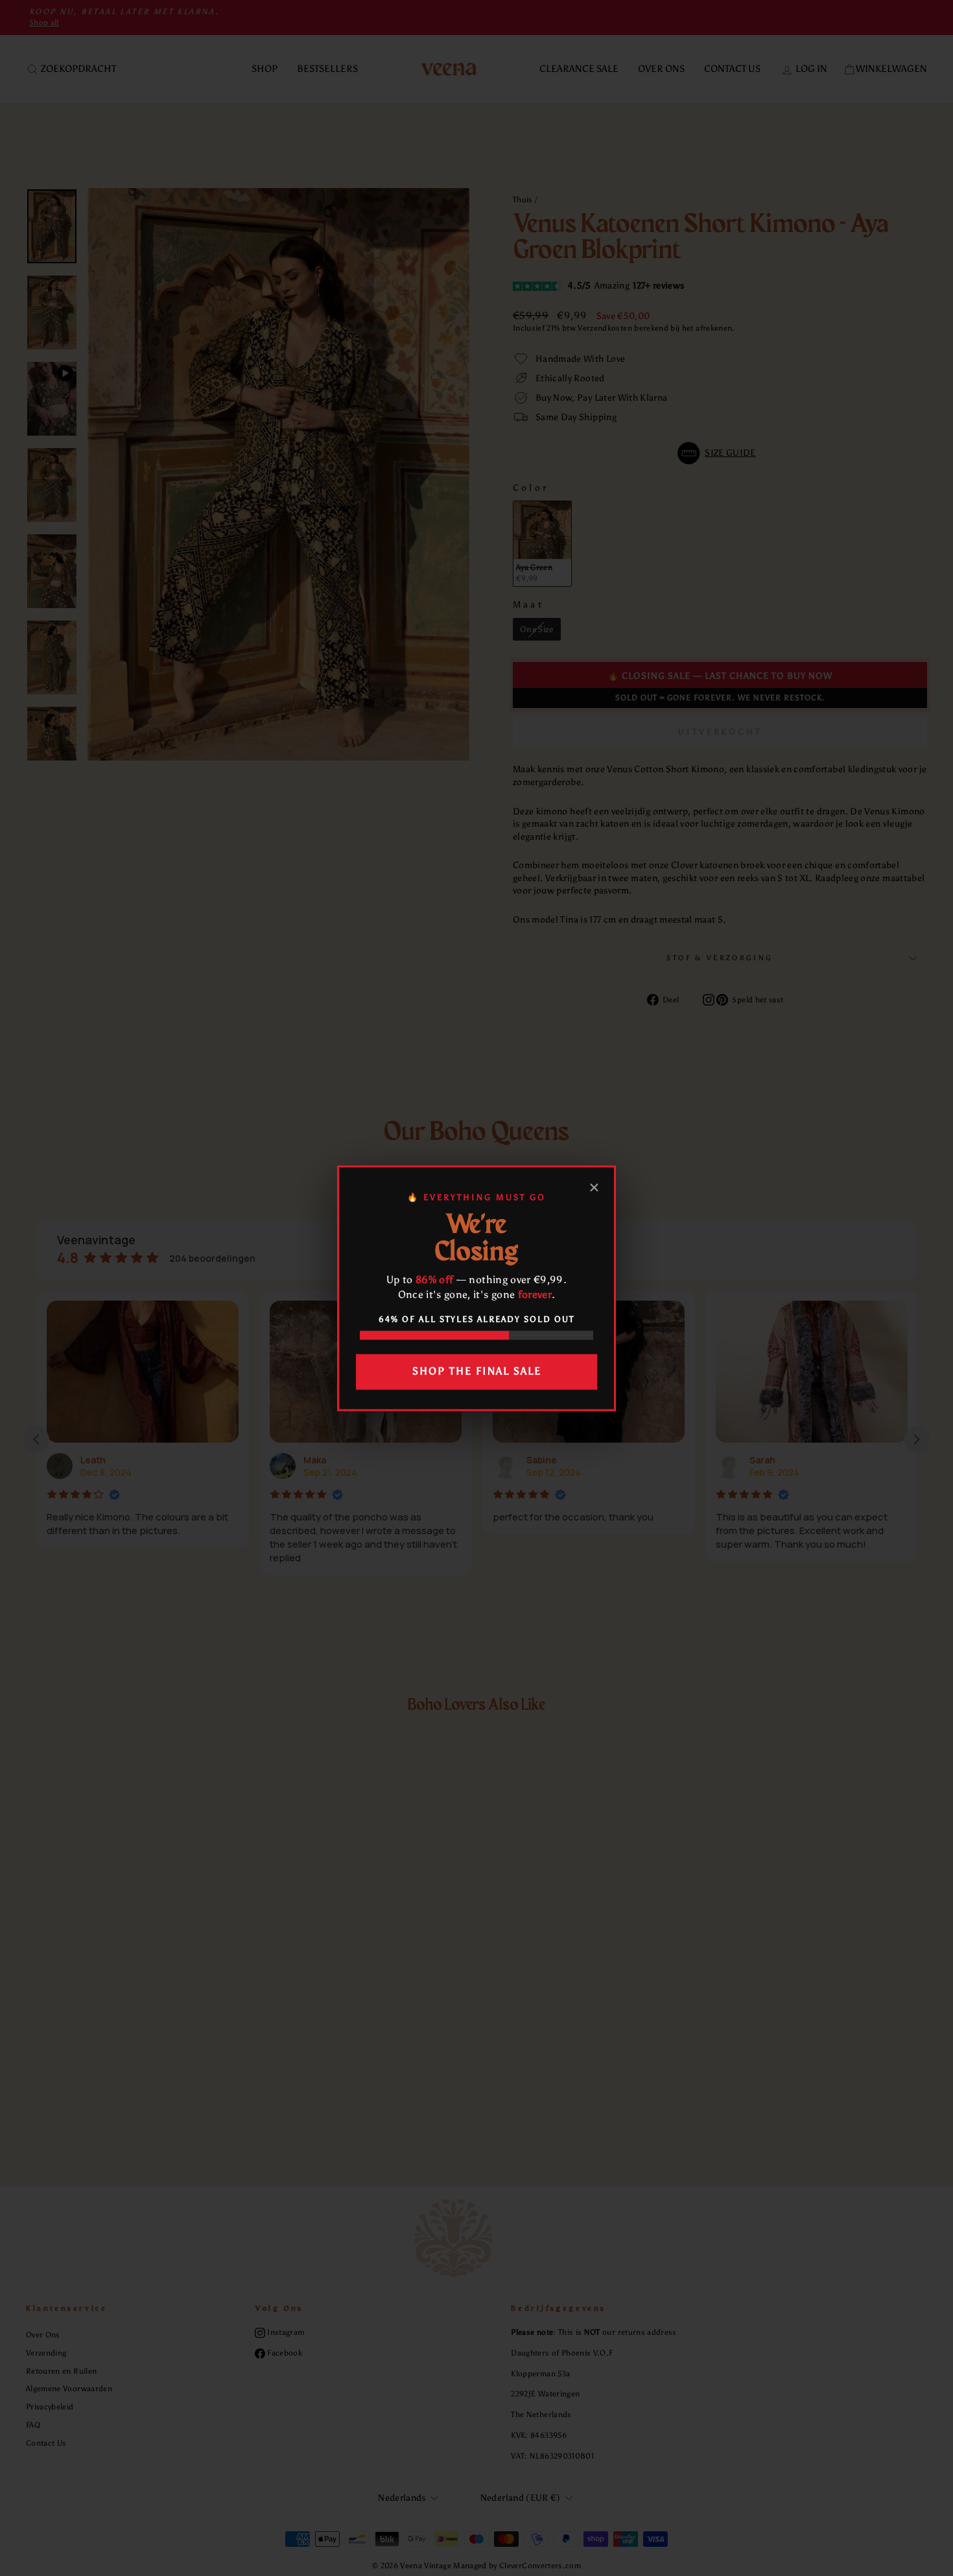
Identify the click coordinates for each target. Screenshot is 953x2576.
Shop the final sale (477, 1372)
